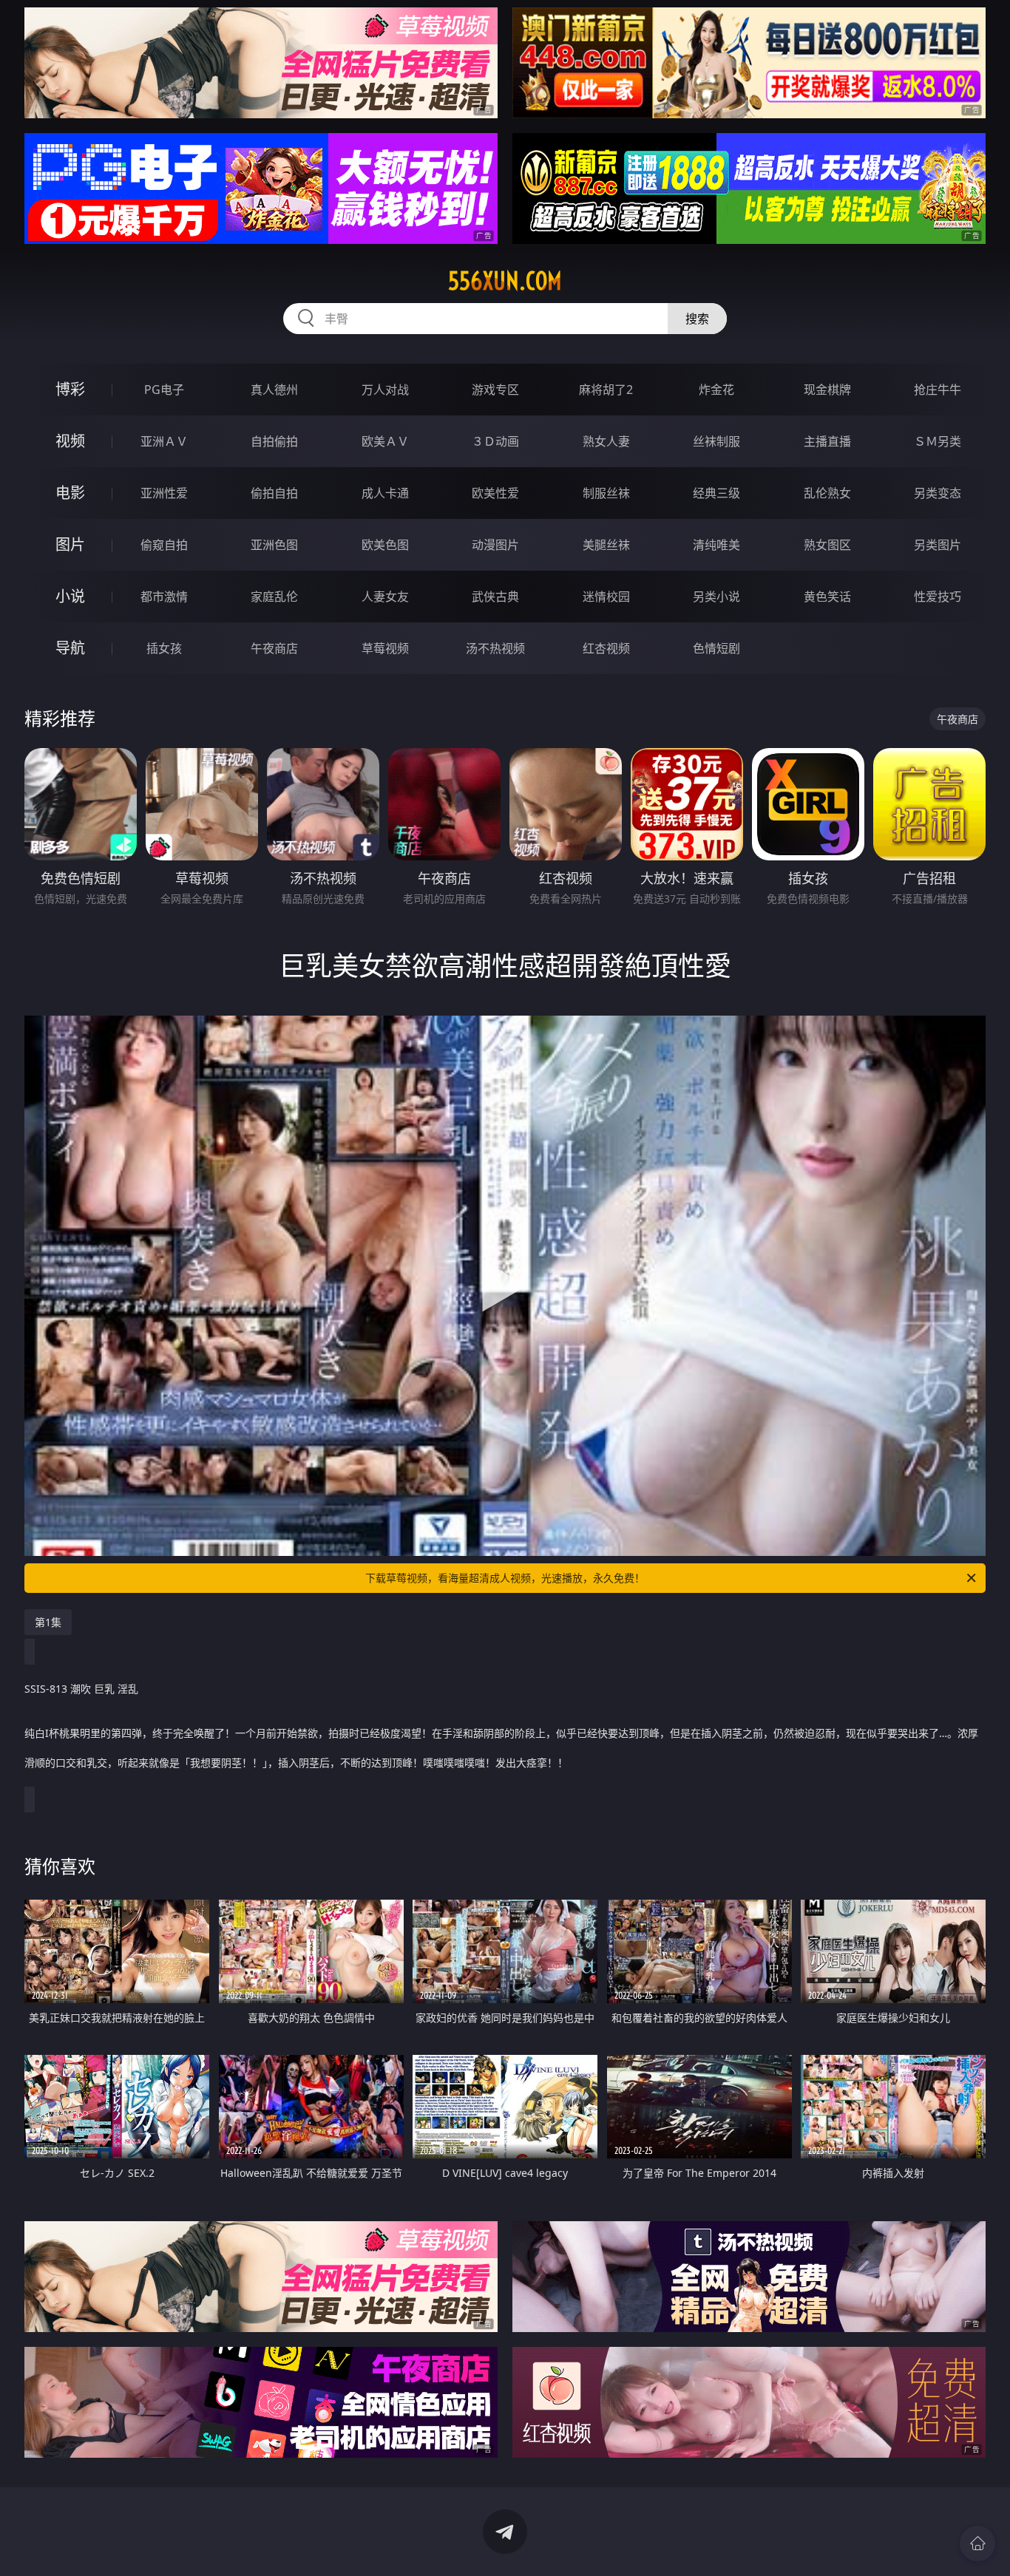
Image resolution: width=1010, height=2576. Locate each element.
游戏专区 (495, 390)
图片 (70, 544)
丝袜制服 (716, 441)
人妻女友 (385, 597)
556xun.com (505, 281)
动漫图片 (495, 545)
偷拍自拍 (274, 493)
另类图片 (938, 545)
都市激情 (164, 597)
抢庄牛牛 (938, 390)
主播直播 (827, 441)
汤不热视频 (495, 648)
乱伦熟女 (827, 493)
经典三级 (716, 493)
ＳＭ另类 (938, 441)
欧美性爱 (495, 493)
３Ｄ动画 (495, 441)
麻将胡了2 (606, 390)
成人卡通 (385, 493)
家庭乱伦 (274, 597)
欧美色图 (385, 545)
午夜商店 (274, 648)
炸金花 (716, 390)
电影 (70, 493)
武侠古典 (495, 597)
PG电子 (164, 390)
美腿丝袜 (606, 545)
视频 (70, 441)
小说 (70, 596)
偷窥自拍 (164, 545)
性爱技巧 (938, 597)
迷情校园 (606, 597)
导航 (70, 648)
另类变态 (938, 493)
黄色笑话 (827, 597)
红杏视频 (606, 648)
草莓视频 (385, 648)
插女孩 (164, 648)
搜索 (697, 319)
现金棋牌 (827, 390)
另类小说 (716, 597)
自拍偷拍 (274, 441)
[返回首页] (977, 2543)
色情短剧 (716, 648)
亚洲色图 (274, 545)
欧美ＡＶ (385, 441)
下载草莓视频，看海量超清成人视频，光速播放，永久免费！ (505, 1578)
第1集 (48, 1622)
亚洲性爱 (164, 493)
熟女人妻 (606, 441)
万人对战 (385, 390)
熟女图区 (827, 545)
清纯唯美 (716, 545)
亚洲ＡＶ (164, 441)
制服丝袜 (606, 493)
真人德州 (274, 390)
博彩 (70, 389)
